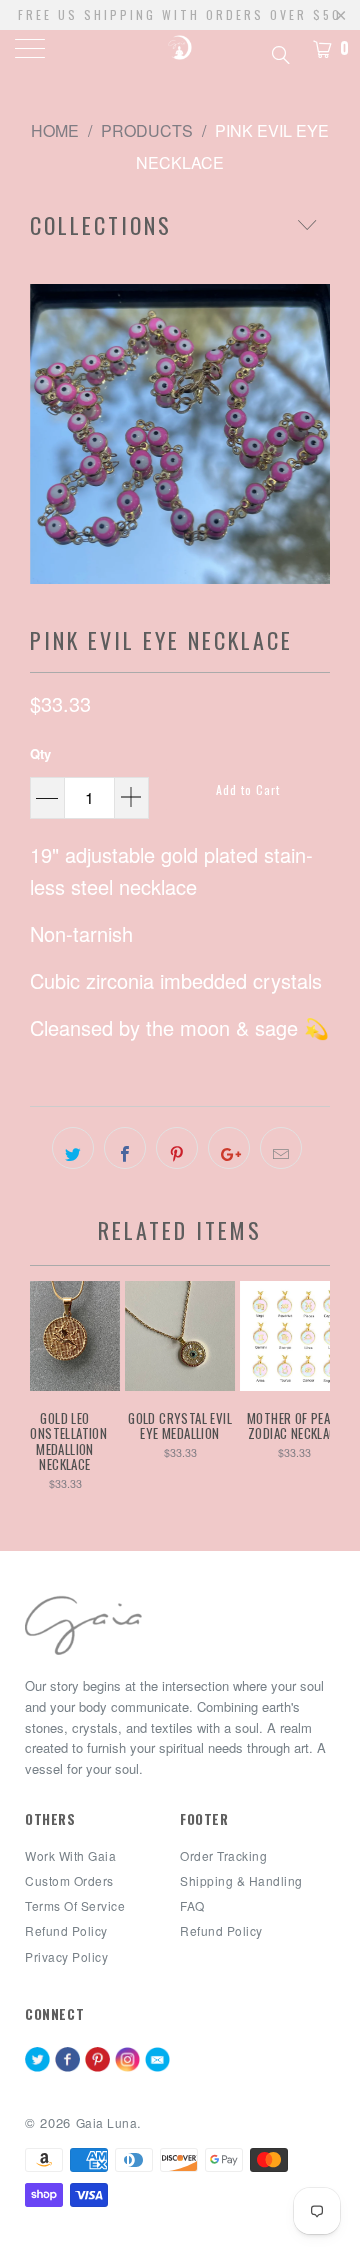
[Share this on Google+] (229, 1148)
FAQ (192, 1905)
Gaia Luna (107, 2122)
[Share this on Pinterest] (177, 1148)
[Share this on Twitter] (73, 1148)
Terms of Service (75, 1905)
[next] (311, 434)
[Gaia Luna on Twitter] (37, 2061)
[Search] (279, 52)
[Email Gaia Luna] (157, 2061)
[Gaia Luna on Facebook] (67, 2061)
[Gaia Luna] (180, 50)
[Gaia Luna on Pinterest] (97, 2061)
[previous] (49, 434)
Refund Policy (221, 1930)
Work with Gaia (70, 1855)
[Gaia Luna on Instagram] (127, 2061)
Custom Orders (69, 1880)
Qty (40, 753)
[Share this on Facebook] (125, 1148)
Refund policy (66, 1930)
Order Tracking (223, 1855)
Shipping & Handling (241, 1880)
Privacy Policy (66, 1956)
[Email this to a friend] (281, 1148)
